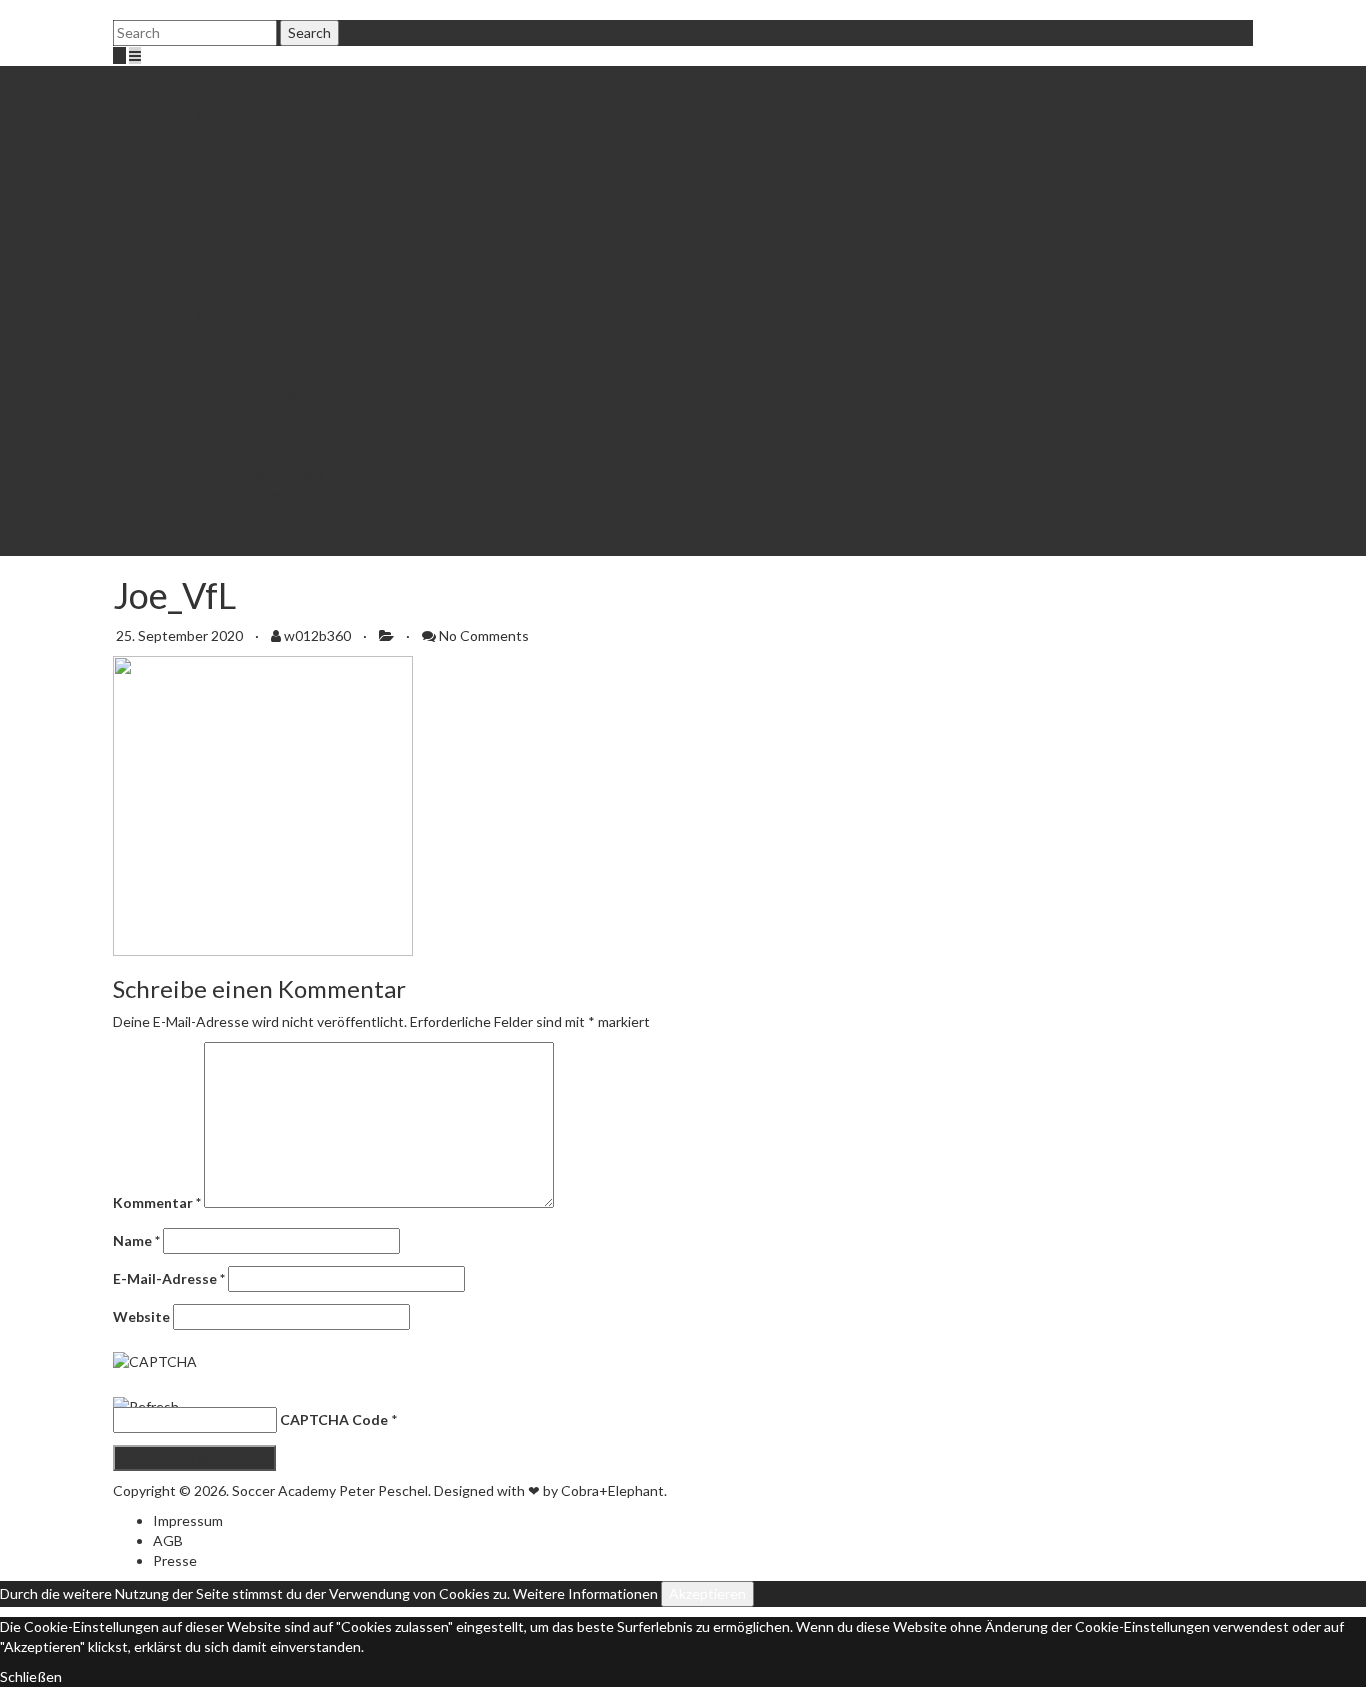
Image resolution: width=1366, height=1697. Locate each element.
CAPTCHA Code (334, 1419)
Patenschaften (240, 195)
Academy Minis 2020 (257, 475)
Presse (175, 1560)
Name (136, 1240)
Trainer (215, 115)
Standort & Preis (245, 335)
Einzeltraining (195, 355)
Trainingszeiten (241, 315)
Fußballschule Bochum (223, 75)
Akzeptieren (707, 1593)
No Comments (484, 635)
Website (141, 1316)
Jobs (207, 255)
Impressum (188, 1520)
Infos (249, 175)
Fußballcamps (195, 375)
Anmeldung (229, 295)
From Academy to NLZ (222, 515)
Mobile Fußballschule (258, 135)
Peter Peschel (237, 95)
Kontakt (179, 535)
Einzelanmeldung (285, 415)
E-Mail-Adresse (169, 1278)
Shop (209, 235)
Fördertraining (197, 275)
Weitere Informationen (585, 1593)
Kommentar (157, 1202)
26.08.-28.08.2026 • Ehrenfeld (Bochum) (317, 395)
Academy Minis (200, 455)
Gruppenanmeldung (295, 435)
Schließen (31, 1676)
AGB (168, 1540)
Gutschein (226, 215)
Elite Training (234, 155)
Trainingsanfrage (246, 495)
